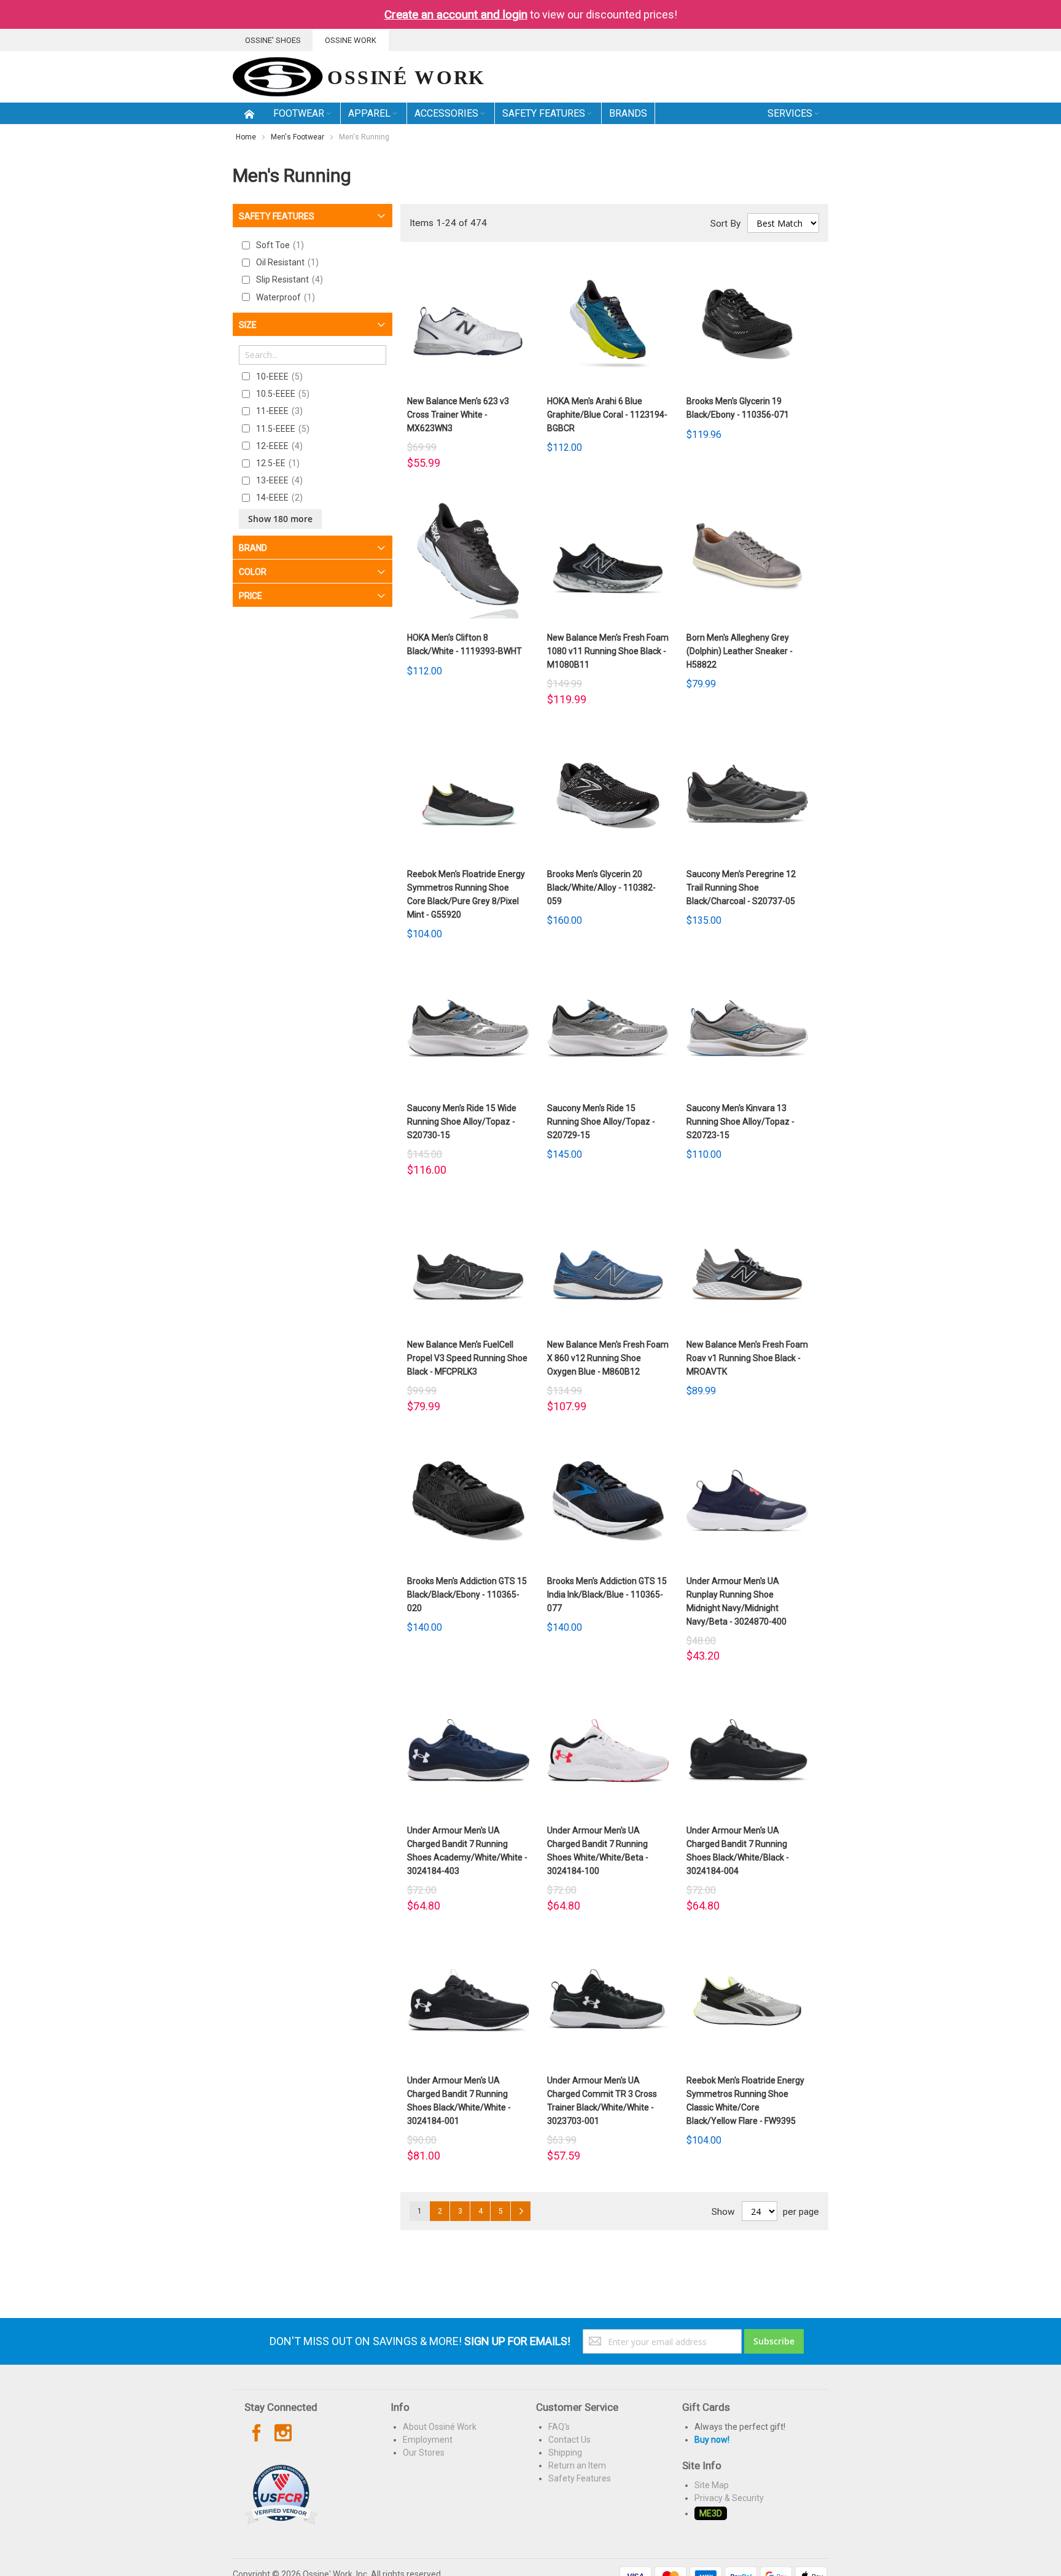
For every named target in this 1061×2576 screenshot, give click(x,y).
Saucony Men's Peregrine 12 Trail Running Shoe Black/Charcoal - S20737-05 (741, 888)
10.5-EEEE (281, 394)
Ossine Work (351, 40)
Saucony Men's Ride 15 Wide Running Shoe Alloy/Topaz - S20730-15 (462, 1122)
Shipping (565, 2453)
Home (246, 137)
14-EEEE (278, 498)
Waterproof (284, 297)
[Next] (521, 2211)
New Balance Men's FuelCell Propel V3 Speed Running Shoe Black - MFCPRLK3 (467, 1358)
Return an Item (577, 2465)
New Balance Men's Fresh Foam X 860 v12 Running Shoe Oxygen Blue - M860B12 (608, 1358)
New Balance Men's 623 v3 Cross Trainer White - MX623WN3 (458, 415)
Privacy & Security (729, 2498)
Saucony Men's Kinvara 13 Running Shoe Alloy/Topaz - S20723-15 (740, 1122)
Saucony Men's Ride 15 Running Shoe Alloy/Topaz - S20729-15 (601, 1122)
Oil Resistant (286, 262)
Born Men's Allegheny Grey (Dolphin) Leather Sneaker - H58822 (740, 651)
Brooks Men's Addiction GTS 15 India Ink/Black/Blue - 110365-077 (607, 1594)
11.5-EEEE (281, 429)
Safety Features (580, 2478)
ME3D (711, 2513)
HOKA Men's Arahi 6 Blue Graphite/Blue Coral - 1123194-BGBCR (607, 415)
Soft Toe (278, 245)
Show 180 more (280, 519)
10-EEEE (278, 377)
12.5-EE (276, 463)
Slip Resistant (288, 279)
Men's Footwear (297, 137)
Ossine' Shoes (273, 40)
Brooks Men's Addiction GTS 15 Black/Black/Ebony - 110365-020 (467, 1594)
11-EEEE (278, 411)
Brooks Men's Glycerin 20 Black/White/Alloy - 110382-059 (601, 888)
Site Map (712, 2485)
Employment (428, 2440)
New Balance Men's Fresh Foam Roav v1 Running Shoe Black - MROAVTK (747, 1358)
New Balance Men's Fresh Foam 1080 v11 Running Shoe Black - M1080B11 (608, 651)
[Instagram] (283, 2434)
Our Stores (424, 2453)
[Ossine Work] (358, 77)
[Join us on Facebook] (258, 2434)
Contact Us (569, 2440)
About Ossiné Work (440, 2427)
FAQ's (559, 2427)
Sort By (725, 224)
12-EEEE (278, 446)
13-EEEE (278, 480)
